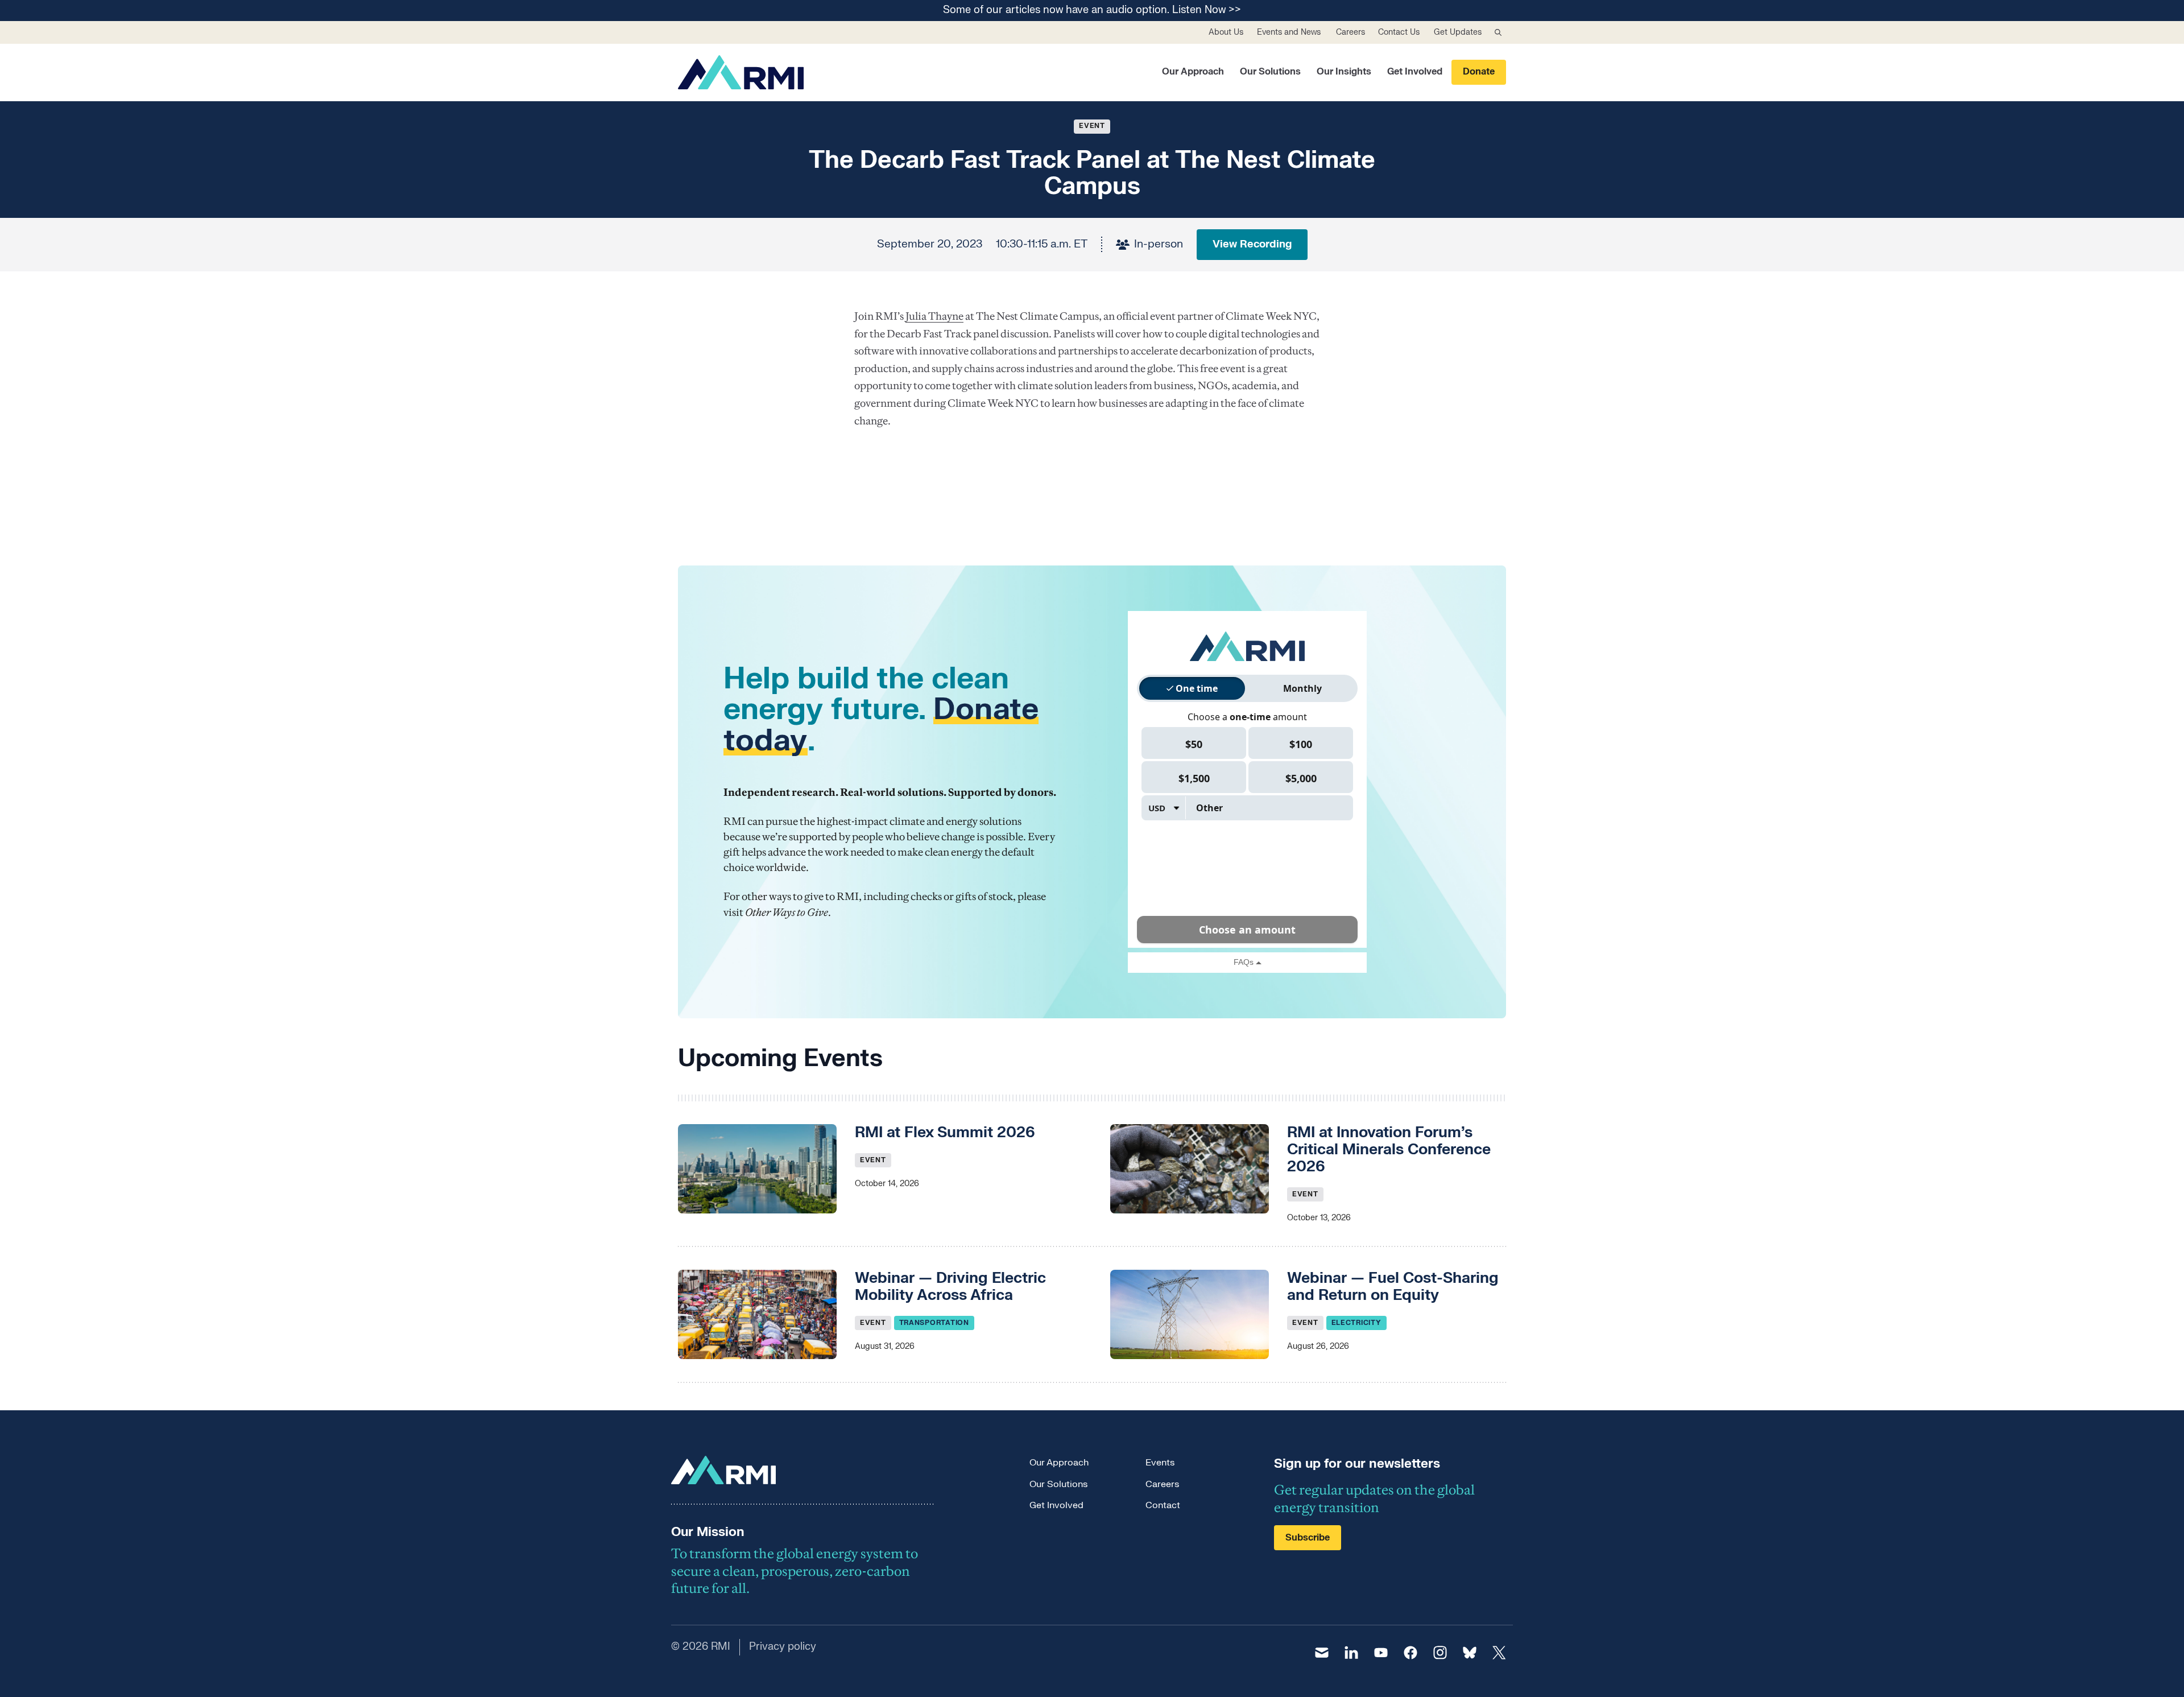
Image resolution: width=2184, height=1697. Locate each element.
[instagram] (1440, 1653)
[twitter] (1499, 1653)
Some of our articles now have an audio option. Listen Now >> (1092, 11)
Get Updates (1458, 32)
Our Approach (1193, 72)
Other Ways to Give (787, 912)
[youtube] (1381, 1653)
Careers (1350, 32)
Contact (1163, 1505)
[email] (1322, 1653)
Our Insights (1344, 72)
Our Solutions (1270, 72)
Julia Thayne (934, 316)
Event (1092, 126)
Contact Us (1399, 32)
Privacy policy (783, 1647)
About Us (1226, 32)
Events (1160, 1463)
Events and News (1289, 32)
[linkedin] (1351, 1653)
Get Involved (1415, 72)
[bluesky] (1470, 1653)
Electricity (1356, 1323)
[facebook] (1410, 1653)
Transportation (934, 1323)
